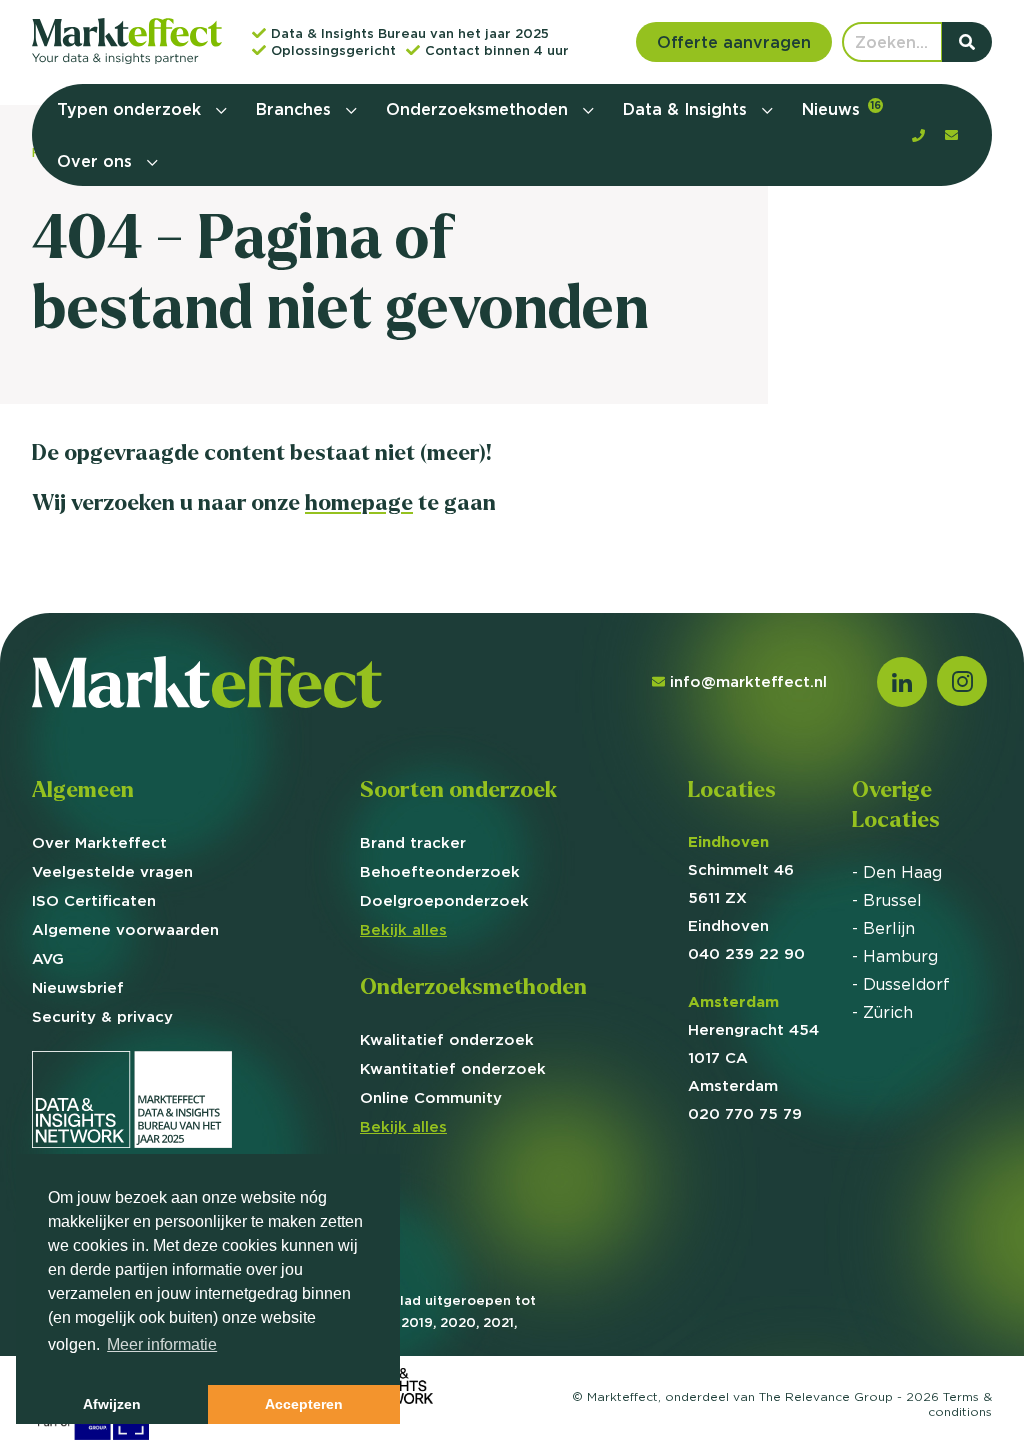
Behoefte (440, 871)
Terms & (960, 1404)
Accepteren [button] (304, 1404)
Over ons (97, 161)
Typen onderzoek (131, 109)
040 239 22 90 (746, 953)
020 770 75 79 (745, 1113)
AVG (48, 958)
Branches (296, 109)
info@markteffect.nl (748, 681)
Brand (413, 842)
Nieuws (841, 109)
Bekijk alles (403, 929)
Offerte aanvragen (734, 42)
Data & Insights (687, 109)
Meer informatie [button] (162, 1344)
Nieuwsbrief (78, 987)
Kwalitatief (447, 1039)
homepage (359, 502)
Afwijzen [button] (112, 1404)
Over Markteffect (99, 842)
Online (431, 1097)
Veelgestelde (112, 871)
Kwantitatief (453, 1068)
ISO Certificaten (94, 900)
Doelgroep (444, 900)
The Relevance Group (826, 1396)
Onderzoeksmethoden (479, 109)
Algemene (125, 929)
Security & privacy (102, 1016)
